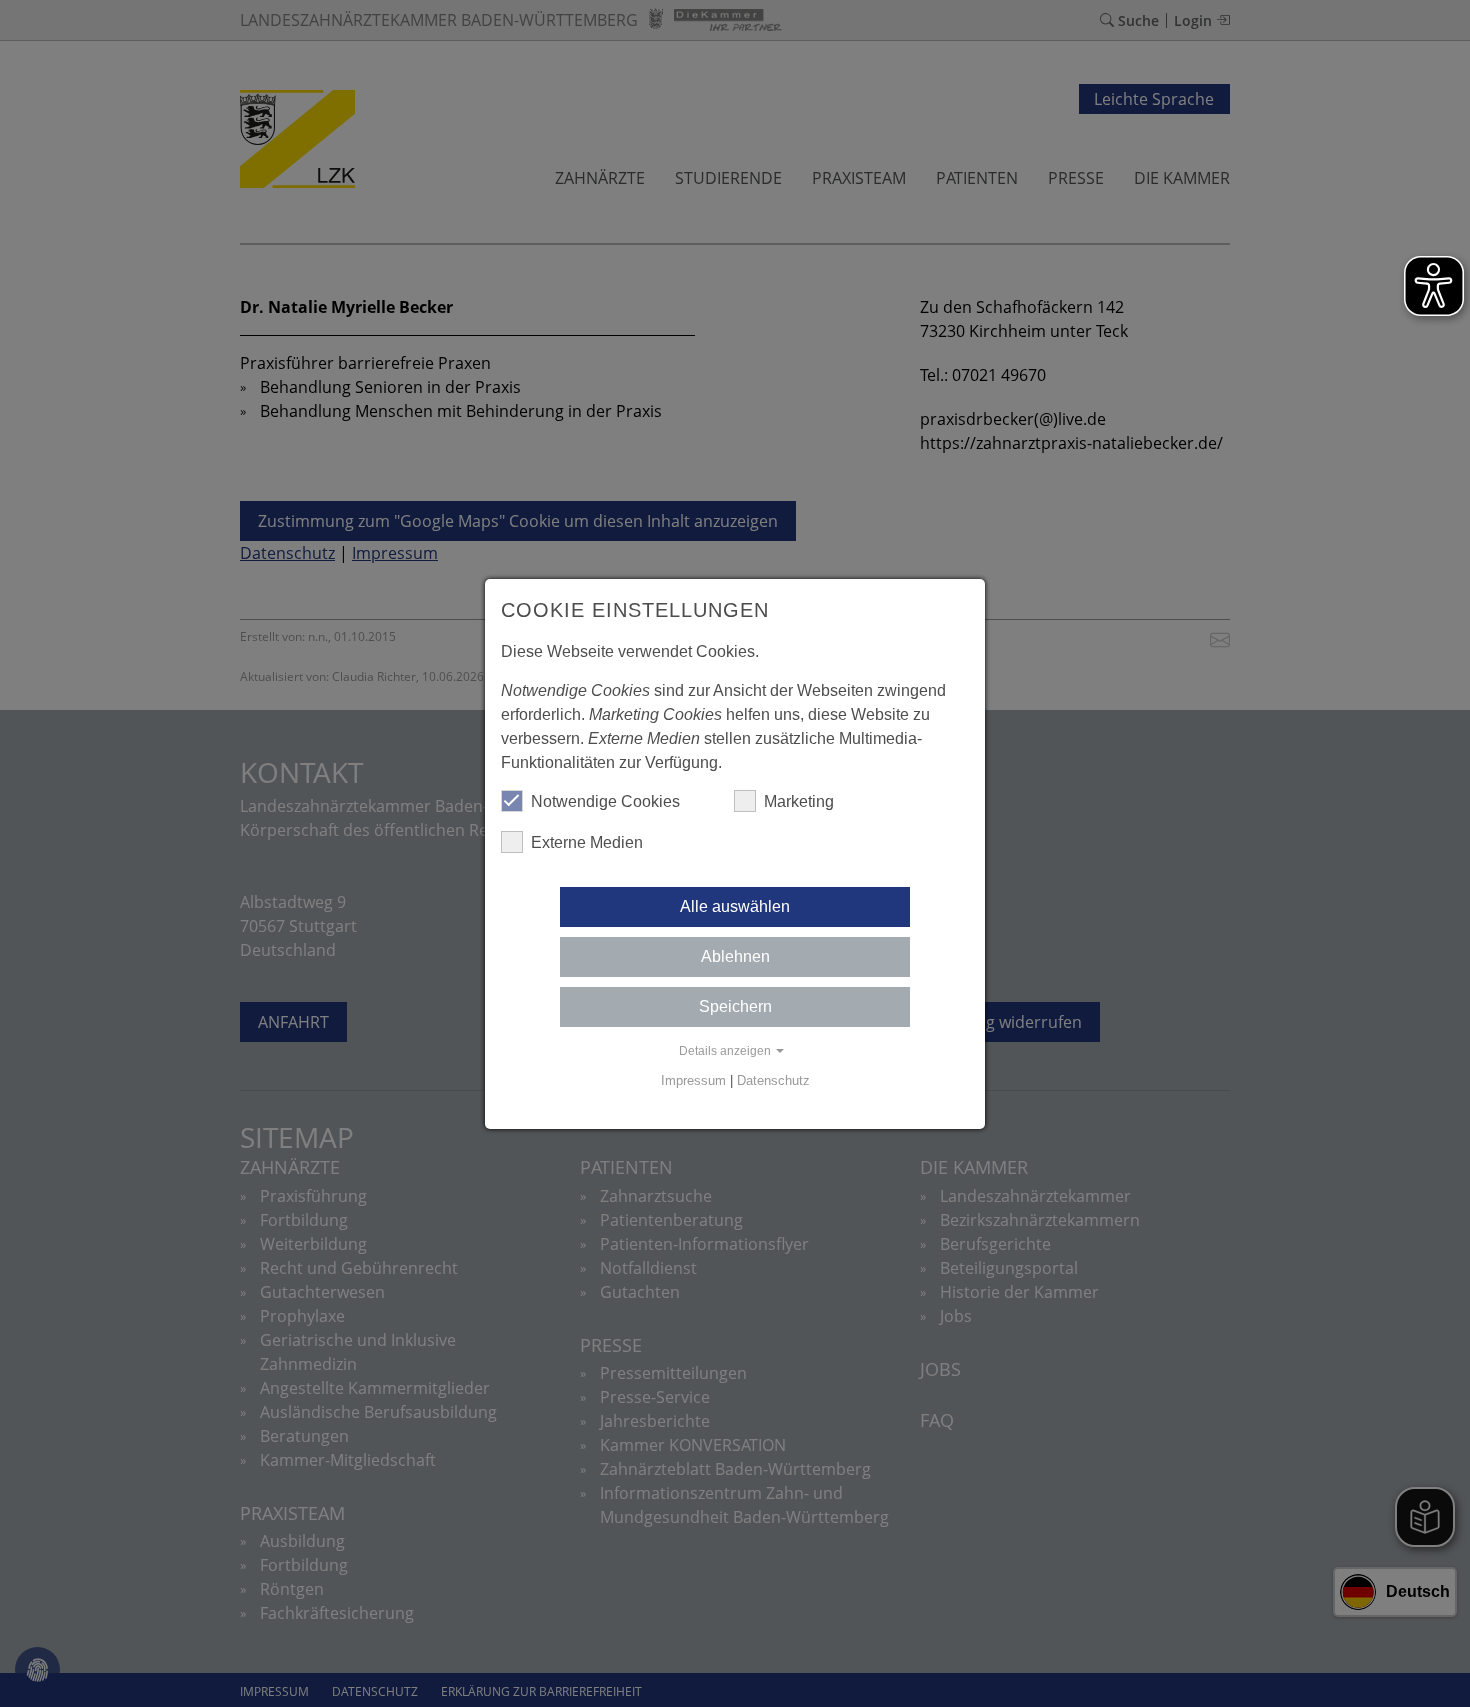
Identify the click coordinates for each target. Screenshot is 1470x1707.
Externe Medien (587, 842)
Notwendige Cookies (605, 801)
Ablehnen (735, 956)
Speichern (735, 1006)
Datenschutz (773, 1080)
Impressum (693, 1080)
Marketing (799, 801)
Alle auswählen (735, 906)
